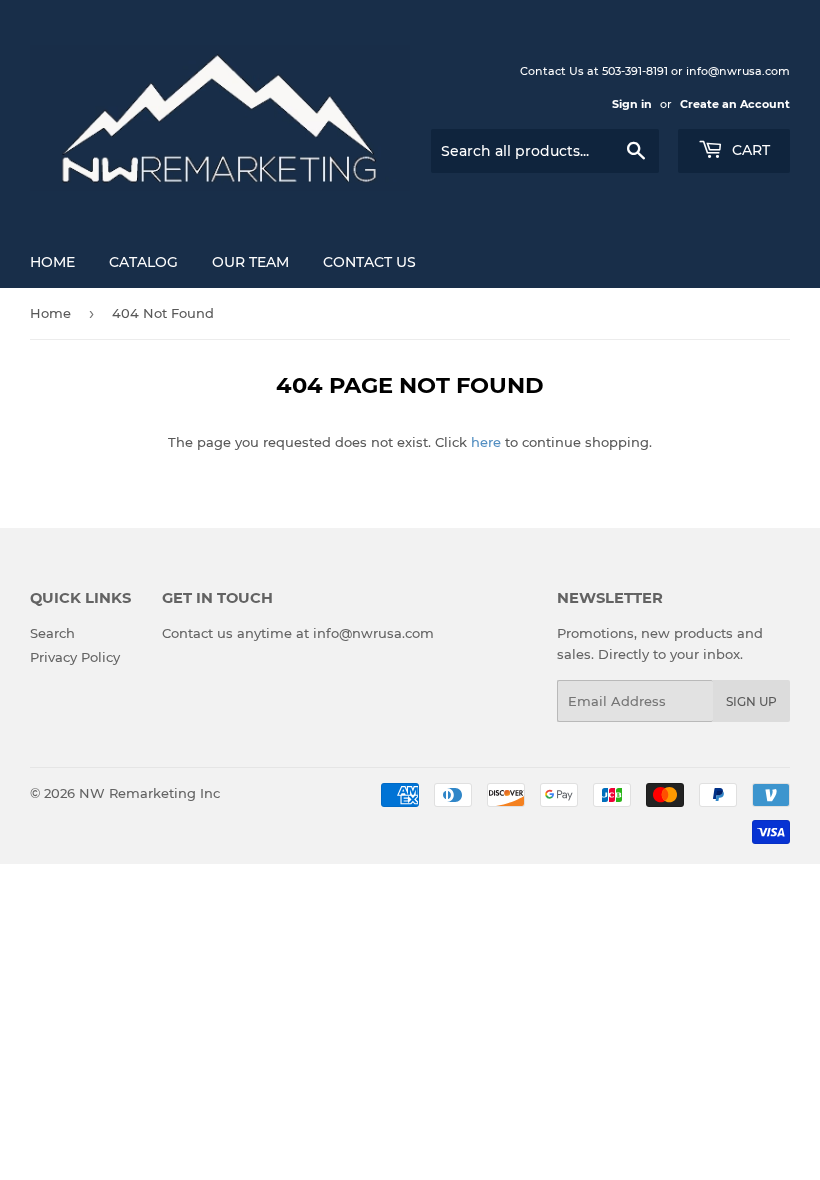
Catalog (143, 262)
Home (52, 262)
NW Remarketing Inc (149, 793)
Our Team (250, 262)
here (486, 442)
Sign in (632, 104)
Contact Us (369, 262)
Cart (749, 150)
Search (52, 633)
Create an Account (735, 104)
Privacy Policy (75, 657)
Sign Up (751, 701)
